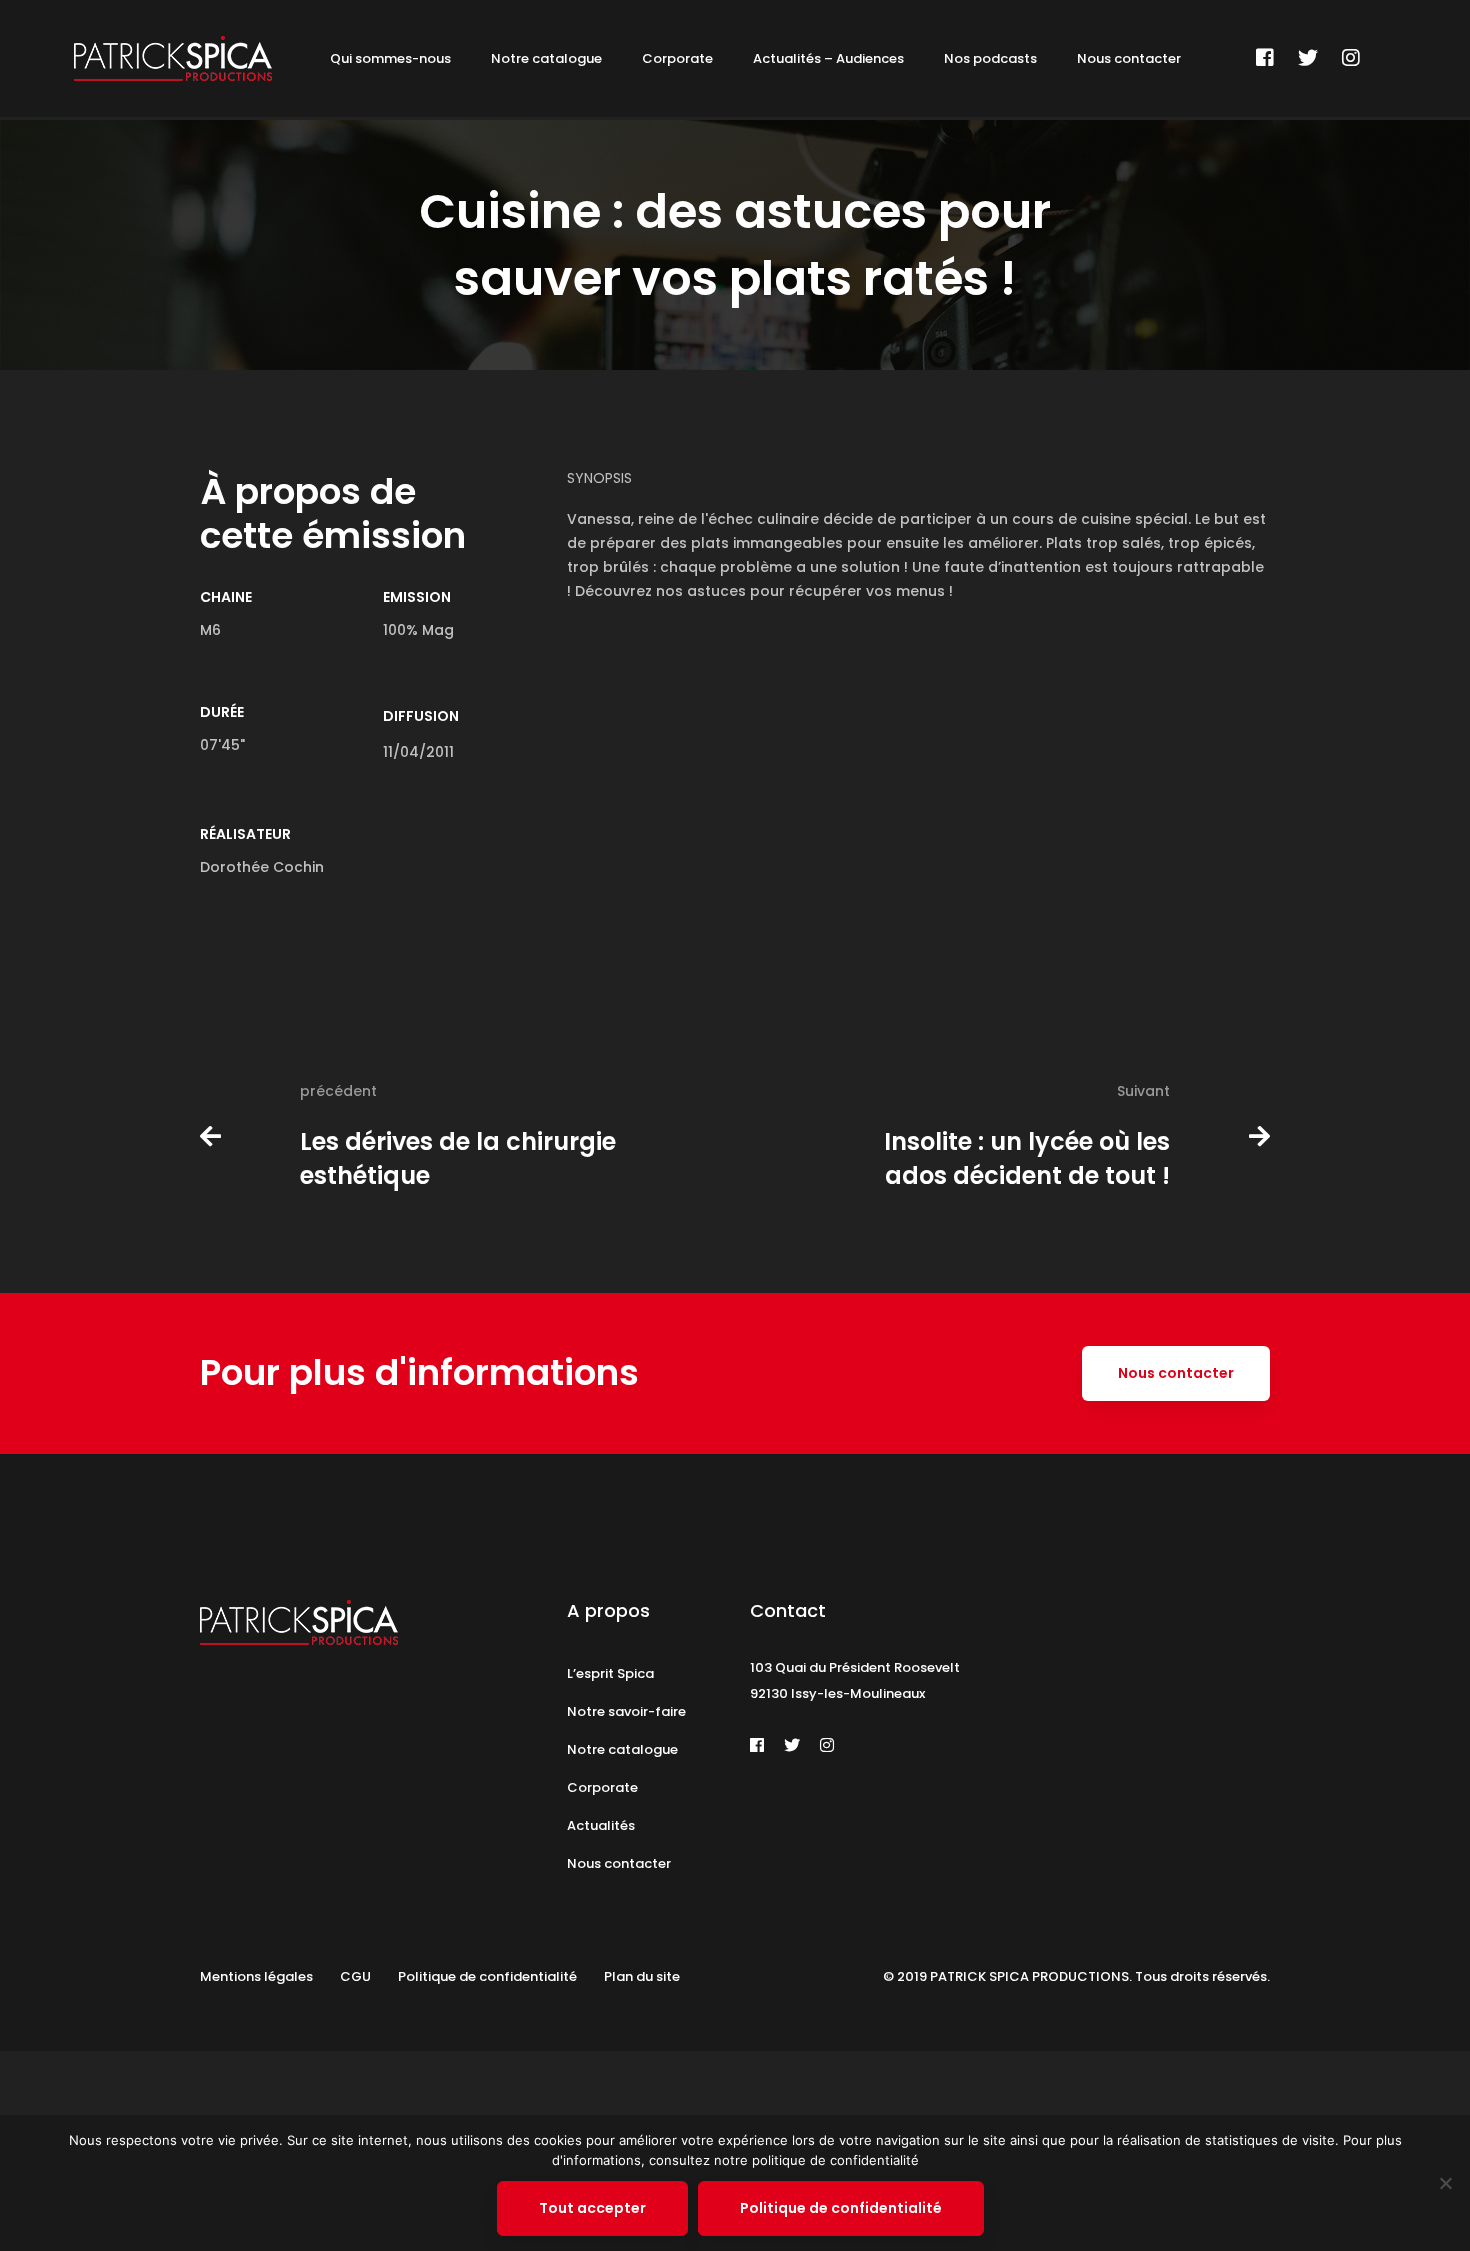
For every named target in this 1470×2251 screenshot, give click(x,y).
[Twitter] (1308, 58)
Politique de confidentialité (841, 2208)
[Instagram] (1351, 58)
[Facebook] (1265, 58)
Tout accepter (592, 2208)
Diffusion (421, 716)
